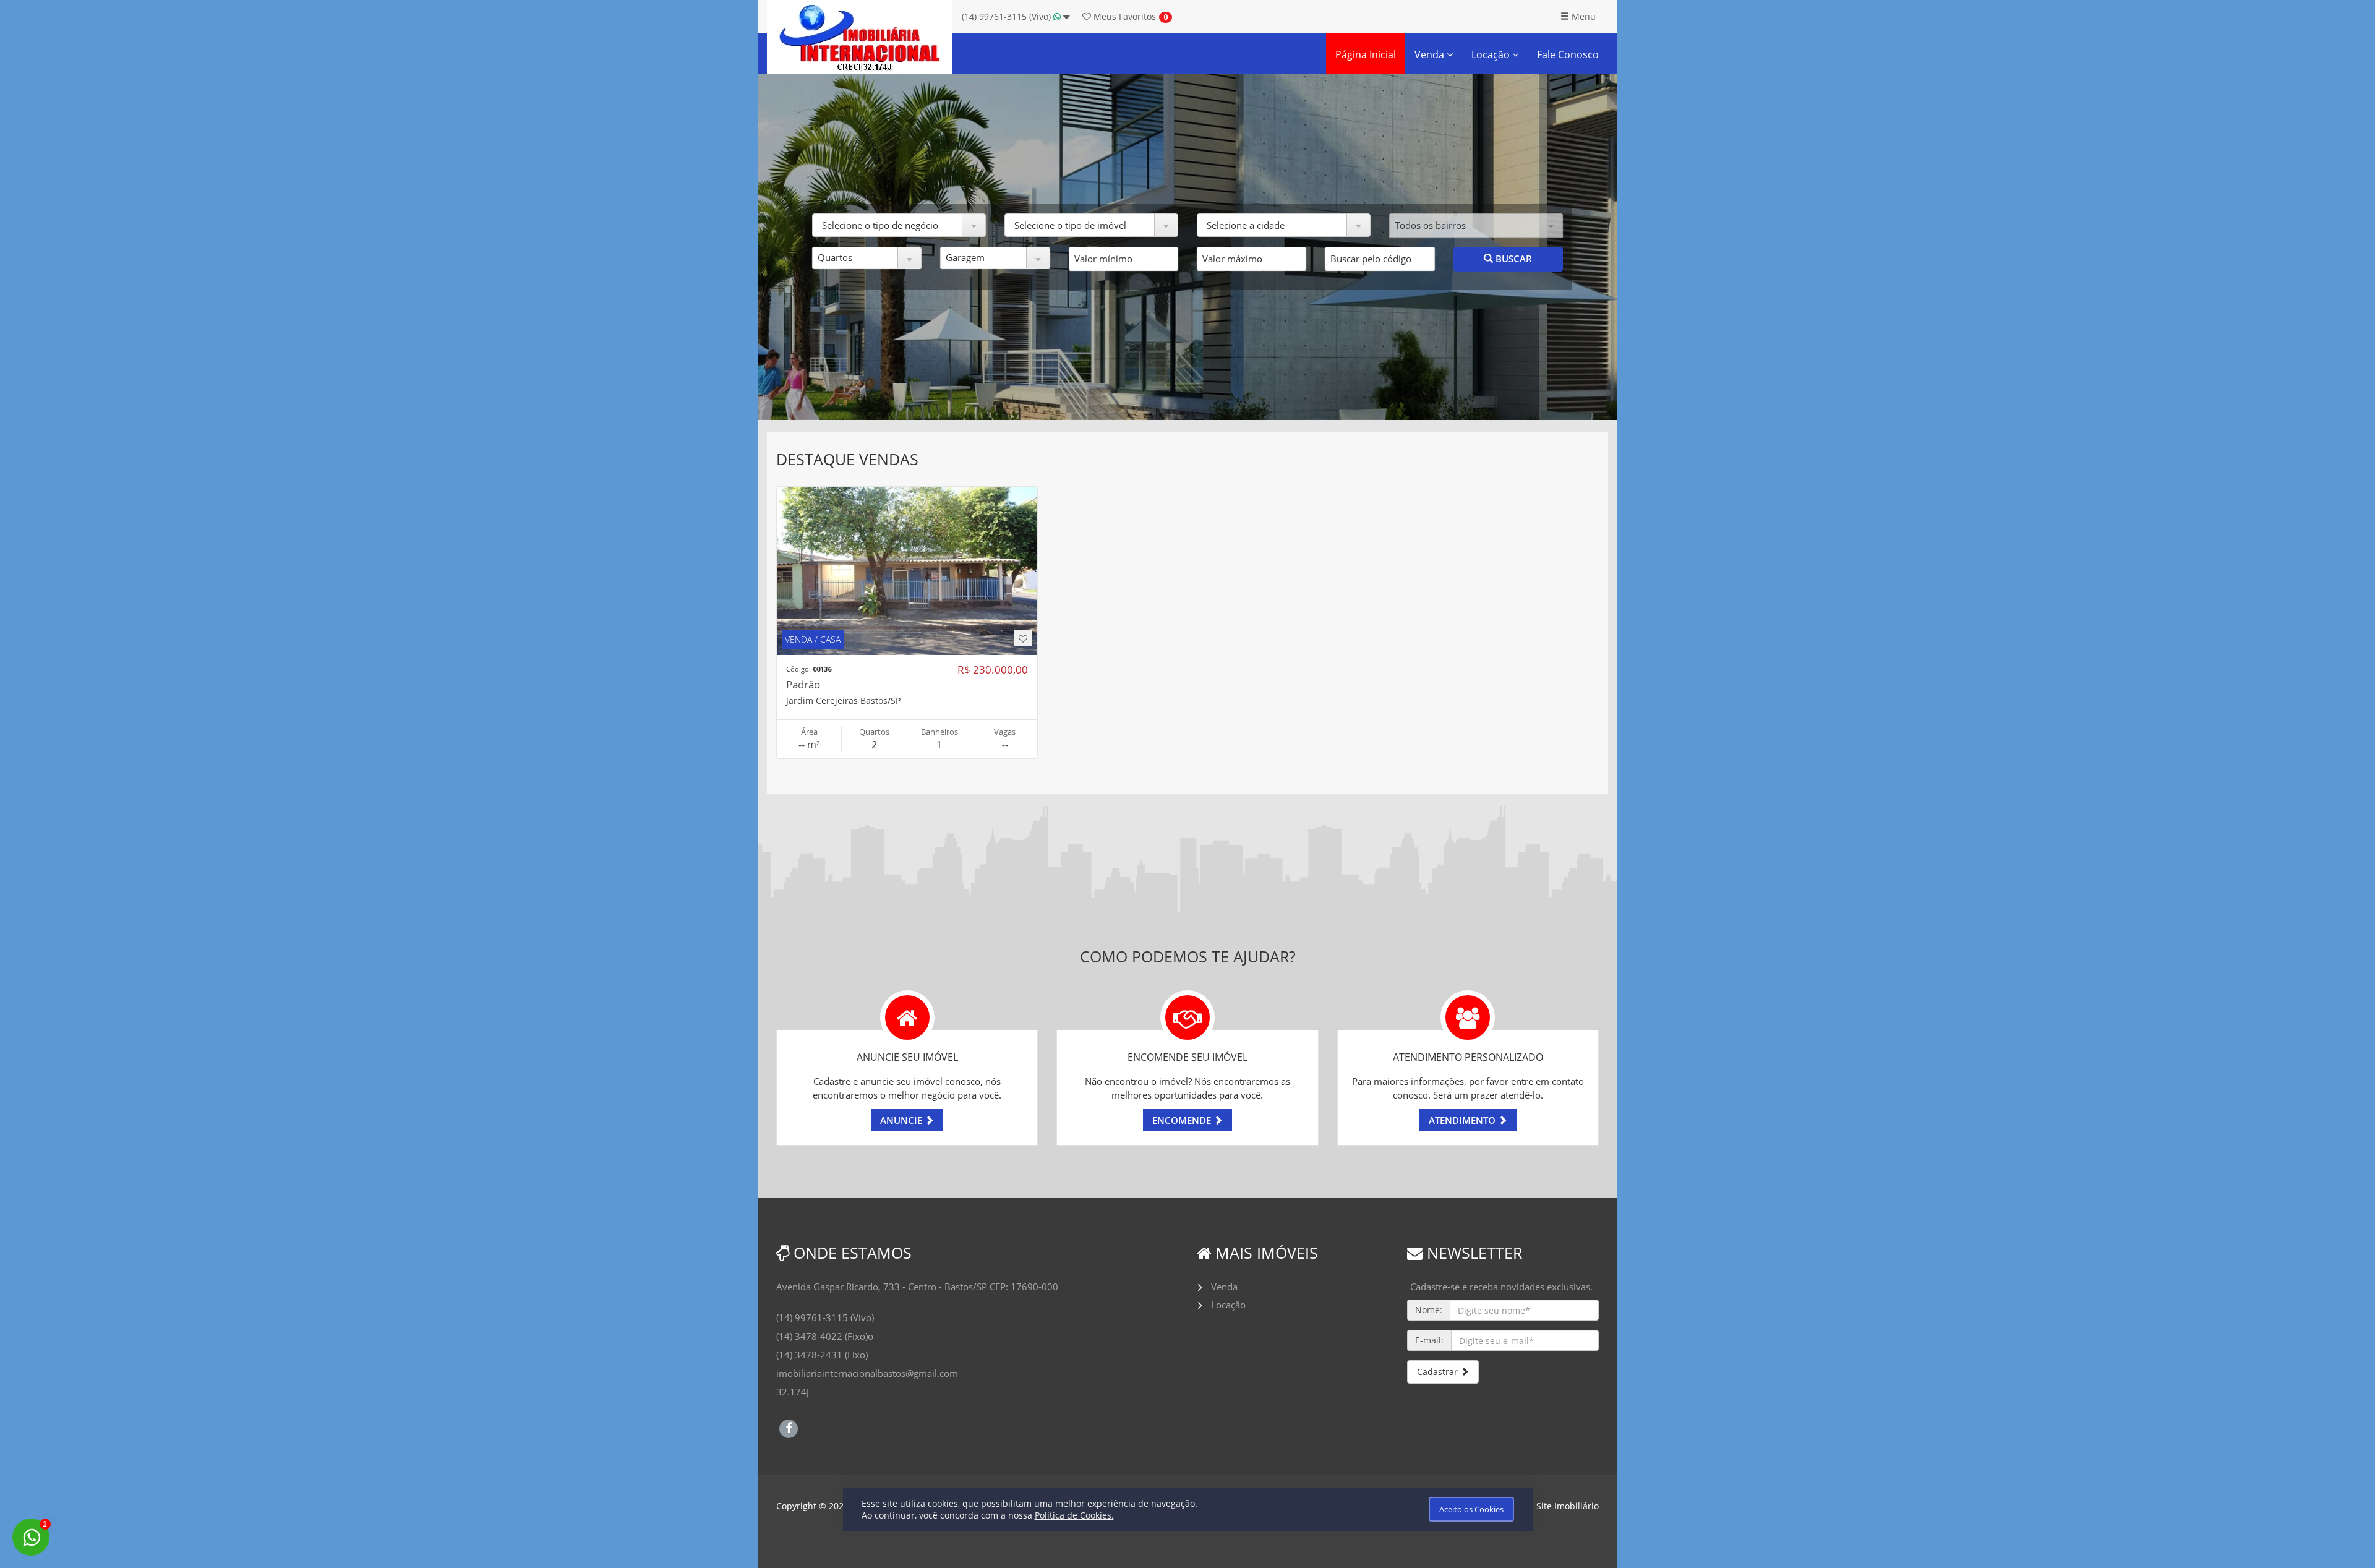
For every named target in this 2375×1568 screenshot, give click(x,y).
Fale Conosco (1568, 54)
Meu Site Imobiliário (1557, 1506)
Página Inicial (1366, 54)
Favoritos (1123, 16)
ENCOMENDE (1183, 1120)
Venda (1431, 54)
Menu (1582, 16)
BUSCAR (1513, 259)
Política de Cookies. (1074, 1515)
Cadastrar (1439, 1372)
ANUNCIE (902, 1120)
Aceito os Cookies (1471, 1509)
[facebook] (789, 1427)
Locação (1492, 54)
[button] (899, 225)
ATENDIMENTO (1463, 1120)
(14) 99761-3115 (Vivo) (1008, 16)
